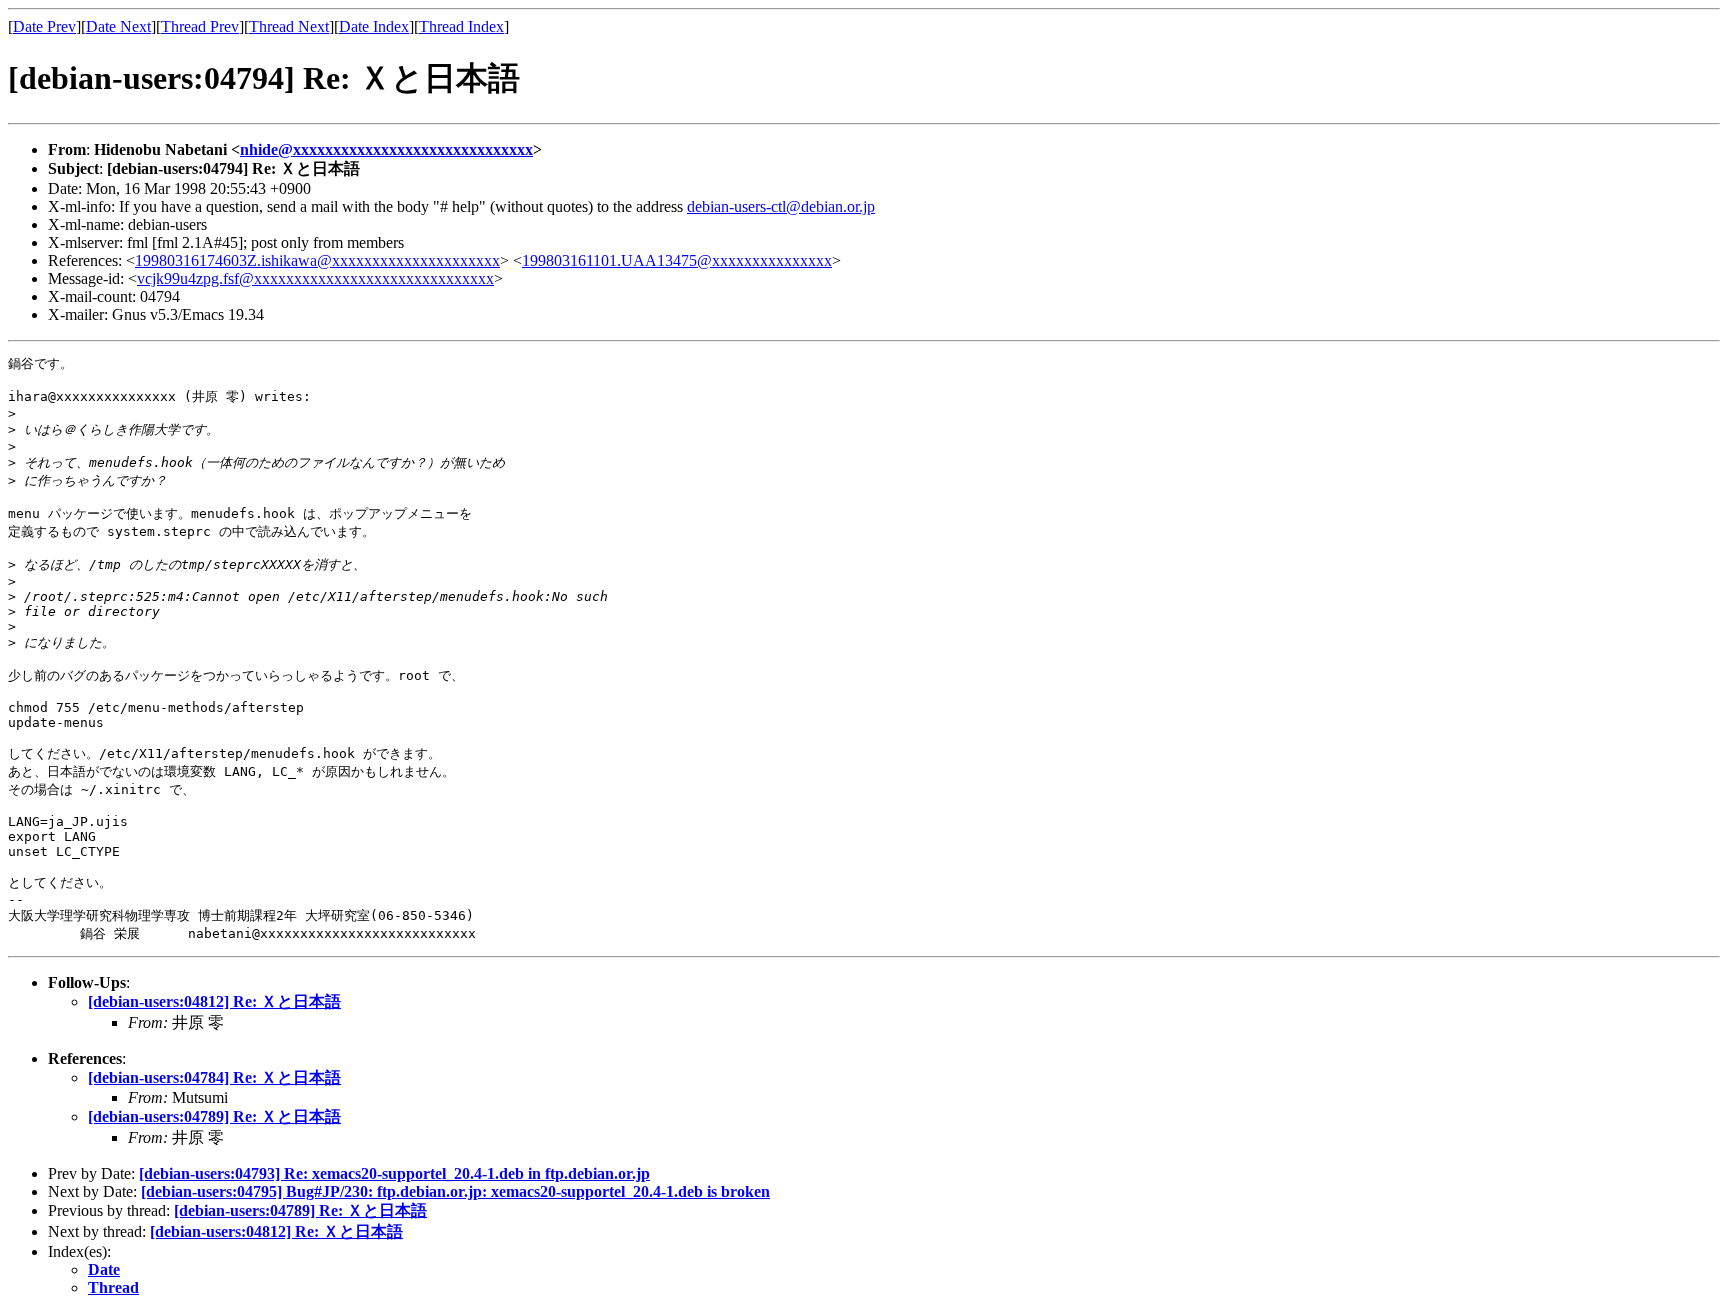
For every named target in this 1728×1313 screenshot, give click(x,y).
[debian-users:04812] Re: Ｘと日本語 (214, 1001)
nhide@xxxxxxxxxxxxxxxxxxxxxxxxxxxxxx (386, 149)
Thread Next (289, 26)
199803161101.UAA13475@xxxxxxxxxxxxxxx (677, 260)
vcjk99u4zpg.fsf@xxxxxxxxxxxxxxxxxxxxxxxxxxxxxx (315, 278)
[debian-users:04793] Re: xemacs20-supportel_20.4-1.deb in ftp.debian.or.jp (394, 1173)
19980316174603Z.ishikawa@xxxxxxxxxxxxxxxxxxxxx (317, 260)
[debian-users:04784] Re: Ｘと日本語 (214, 1077)
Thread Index (461, 26)
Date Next (118, 26)
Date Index (374, 26)
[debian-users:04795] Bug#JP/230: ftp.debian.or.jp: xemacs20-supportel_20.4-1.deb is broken (455, 1191)
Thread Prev (200, 26)
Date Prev (44, 26)
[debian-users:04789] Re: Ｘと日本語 (214, 1116)
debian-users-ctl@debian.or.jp (781, 206)
